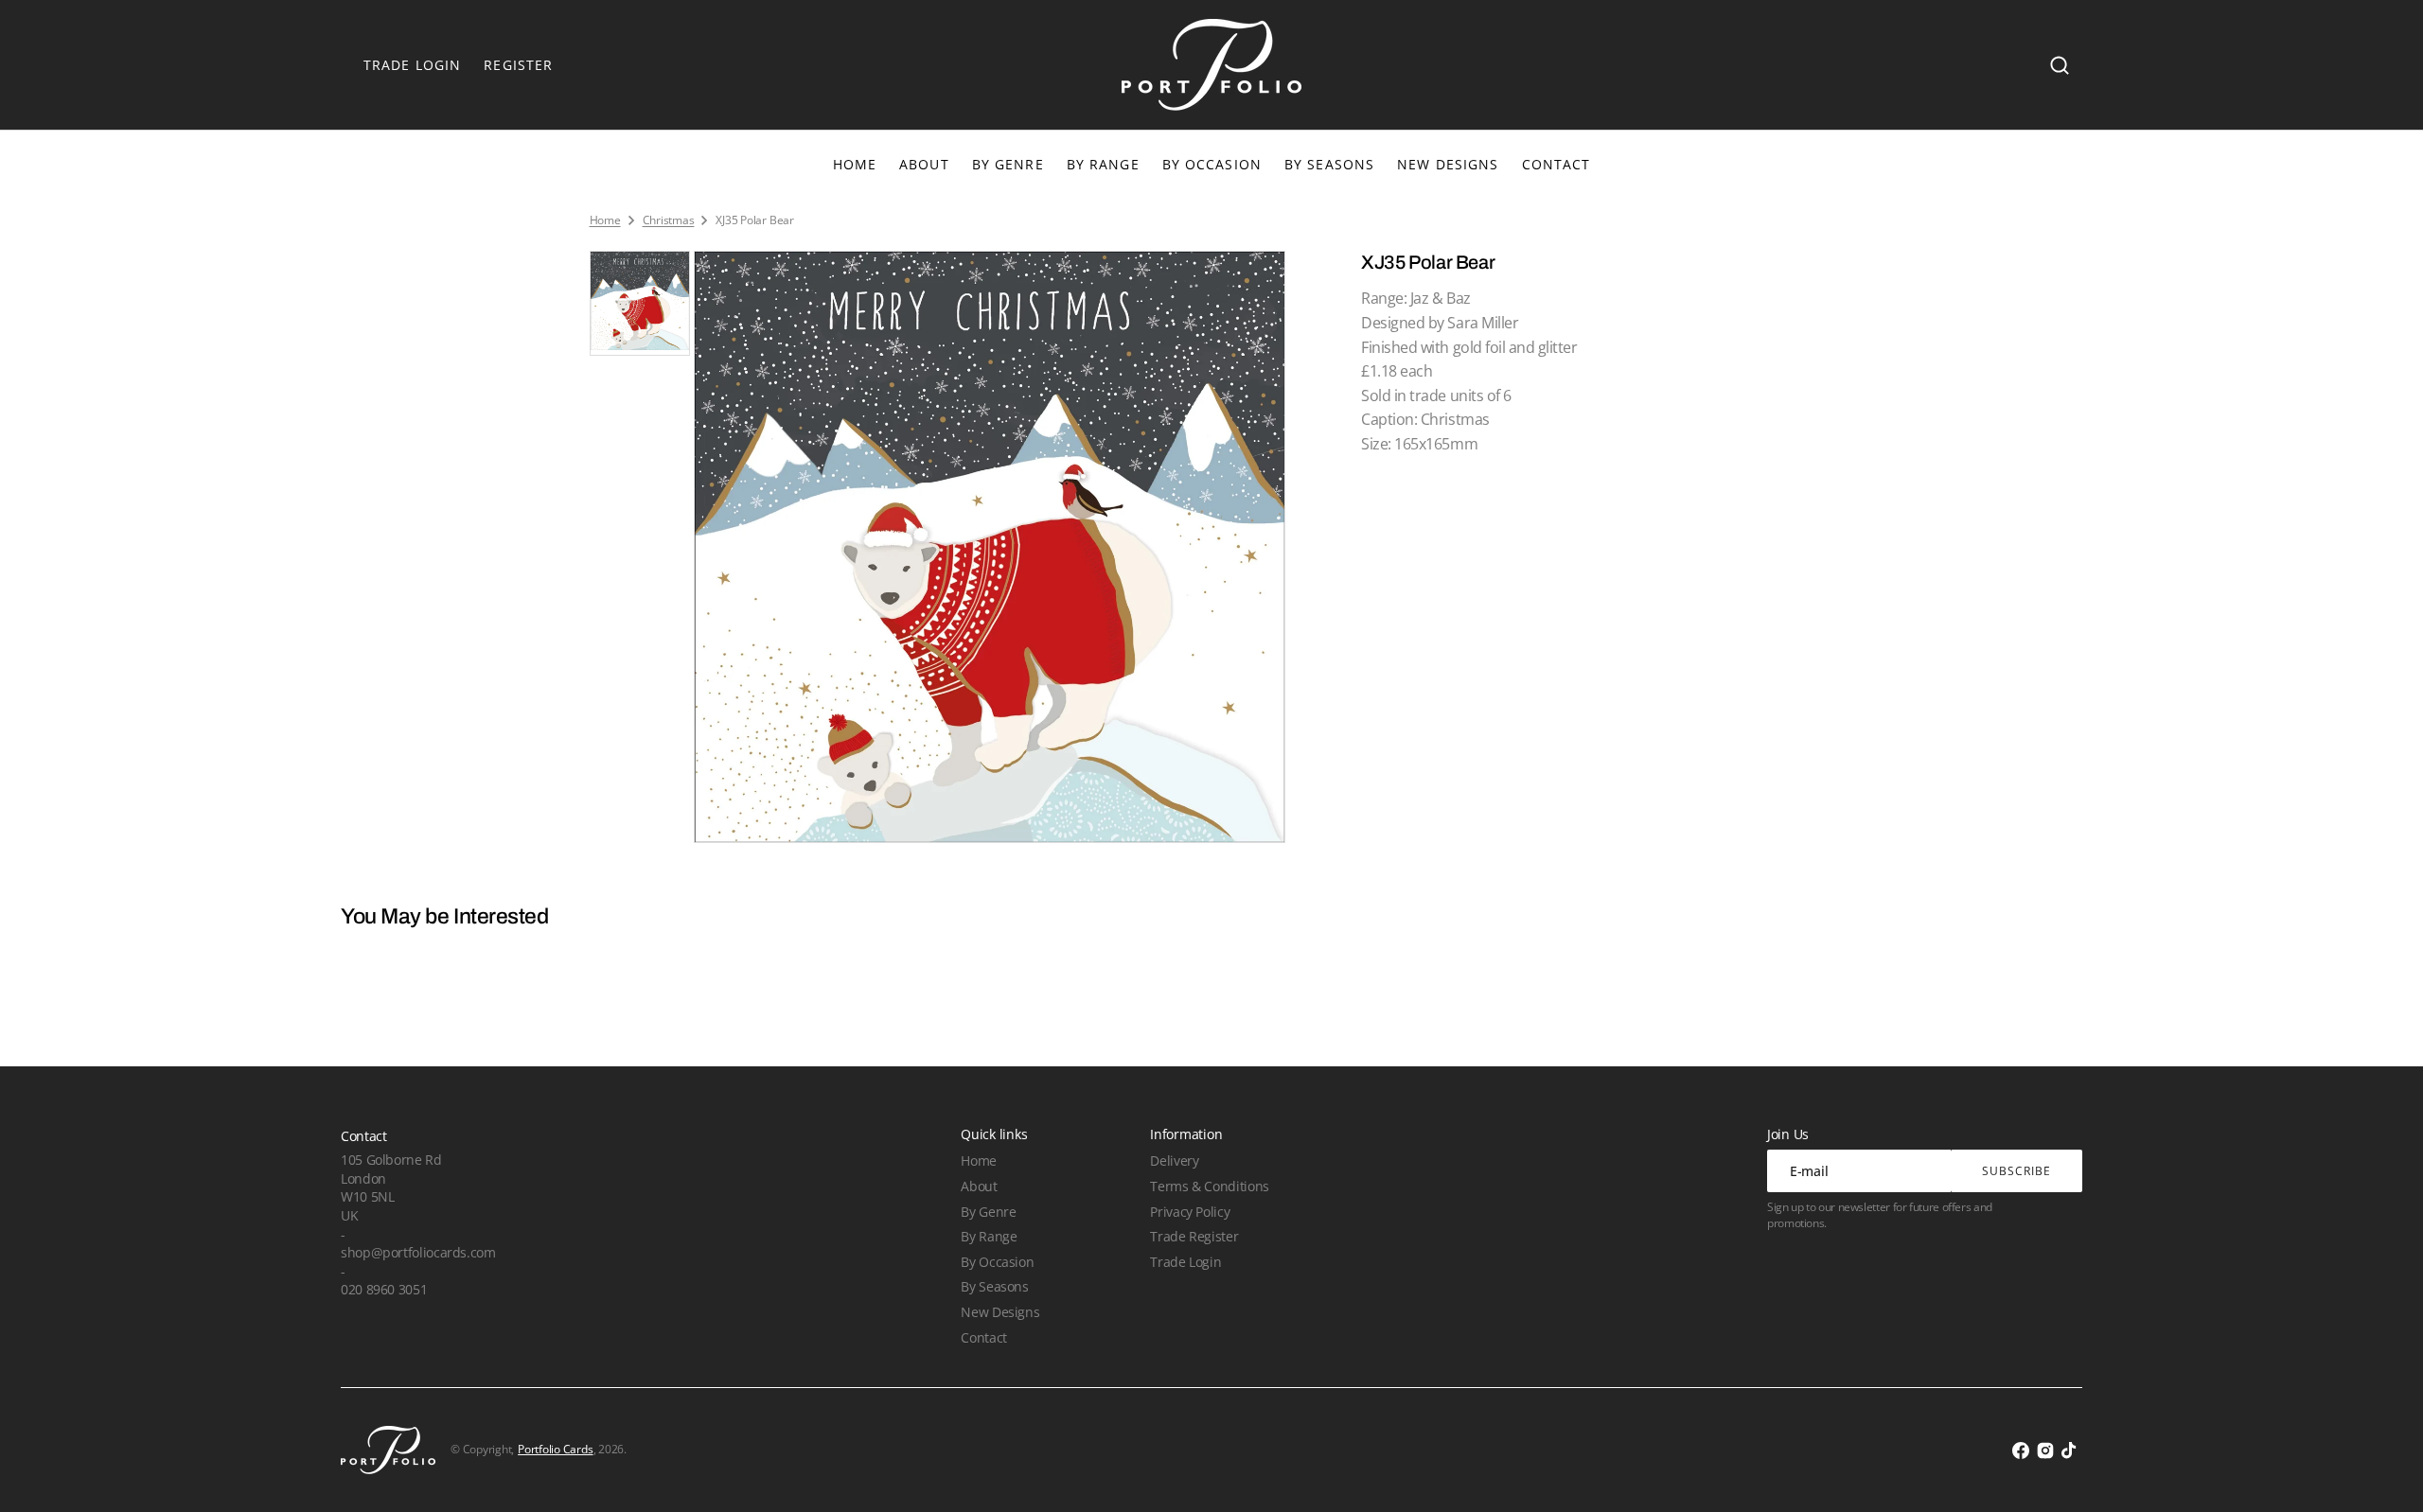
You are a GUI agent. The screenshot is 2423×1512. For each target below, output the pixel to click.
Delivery (1174, 1160)
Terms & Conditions (1209, 1186)
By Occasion (1212, 164)
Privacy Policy (1190, 1212)
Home (605, 220)
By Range (1103, 164)
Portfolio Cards (555, 1450)
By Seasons (1329, 164)
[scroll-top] (2383, 1472)
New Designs (1000, 1312)
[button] (2060, 65)
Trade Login (1185, 1262)
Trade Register (1194, 1236)
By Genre (1008, 164)
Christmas (669, 220)
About (979, 1186)
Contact (983, 1337)
